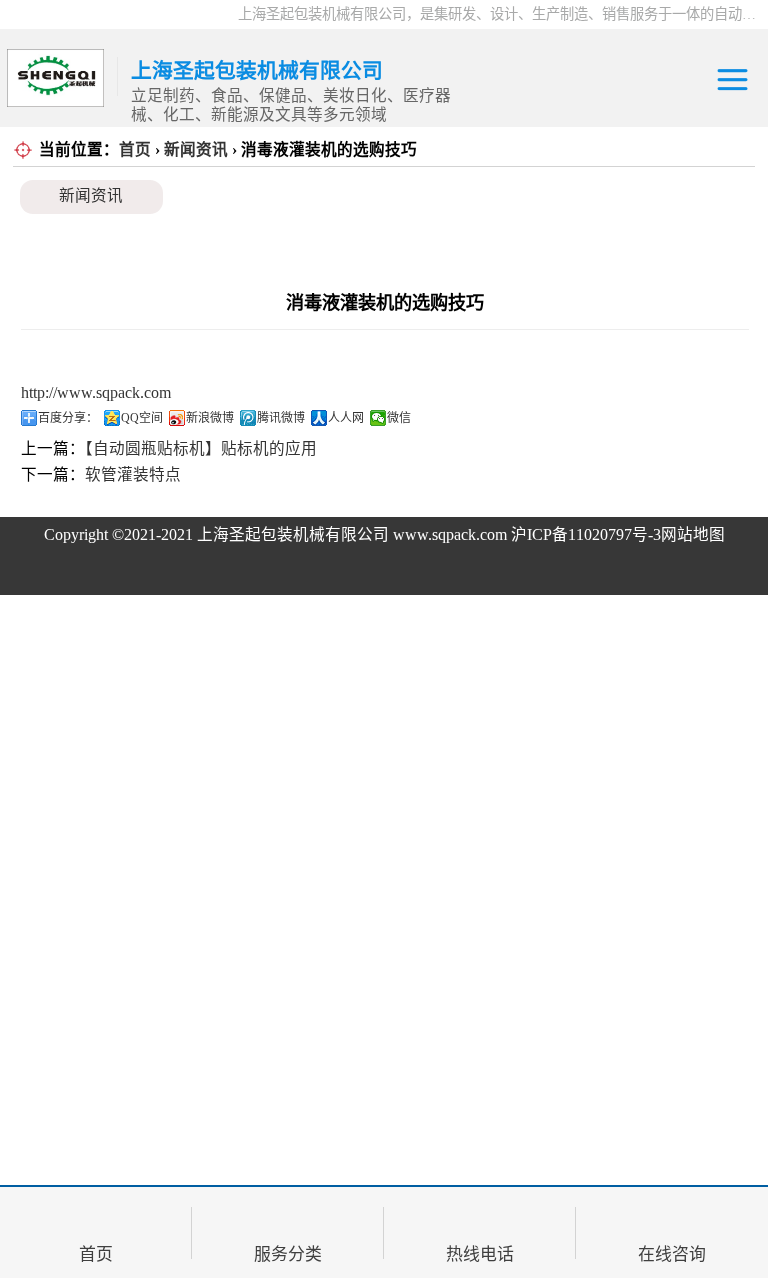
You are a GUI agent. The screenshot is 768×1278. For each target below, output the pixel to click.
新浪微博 (210, 418)
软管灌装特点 (133, 474)
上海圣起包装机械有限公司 (293, 534)
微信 (399, 418)
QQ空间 (142, 418)
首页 (135, 149)
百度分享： (68, 418)
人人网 (346, 418)
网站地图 (693, 534)
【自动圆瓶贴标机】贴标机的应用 (201, 448)
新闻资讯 (196, 149)
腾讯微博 (281, 418)
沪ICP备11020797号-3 (586, 534)
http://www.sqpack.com (96, 392)
